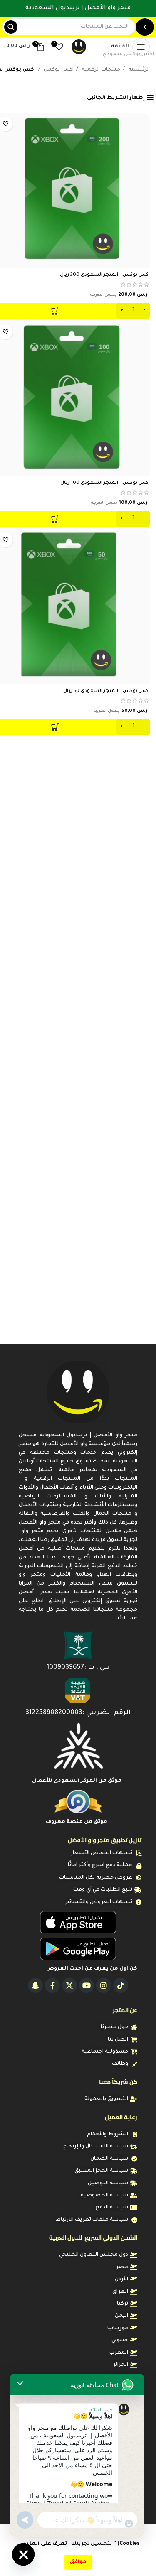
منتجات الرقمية (100, 70)
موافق (78, 2562)
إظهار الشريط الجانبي (116, 98)
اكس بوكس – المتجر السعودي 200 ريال (105, 275)
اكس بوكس (58, 70)
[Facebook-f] (52, 1985)
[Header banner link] (78, 8)
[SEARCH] (11, 27)
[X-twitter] (69, 1985)
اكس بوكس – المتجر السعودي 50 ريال (106, 691)
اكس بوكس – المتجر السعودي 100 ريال (105, 483)
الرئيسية (138, 70)
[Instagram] (104, 1985)
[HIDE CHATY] (23, 2554)
